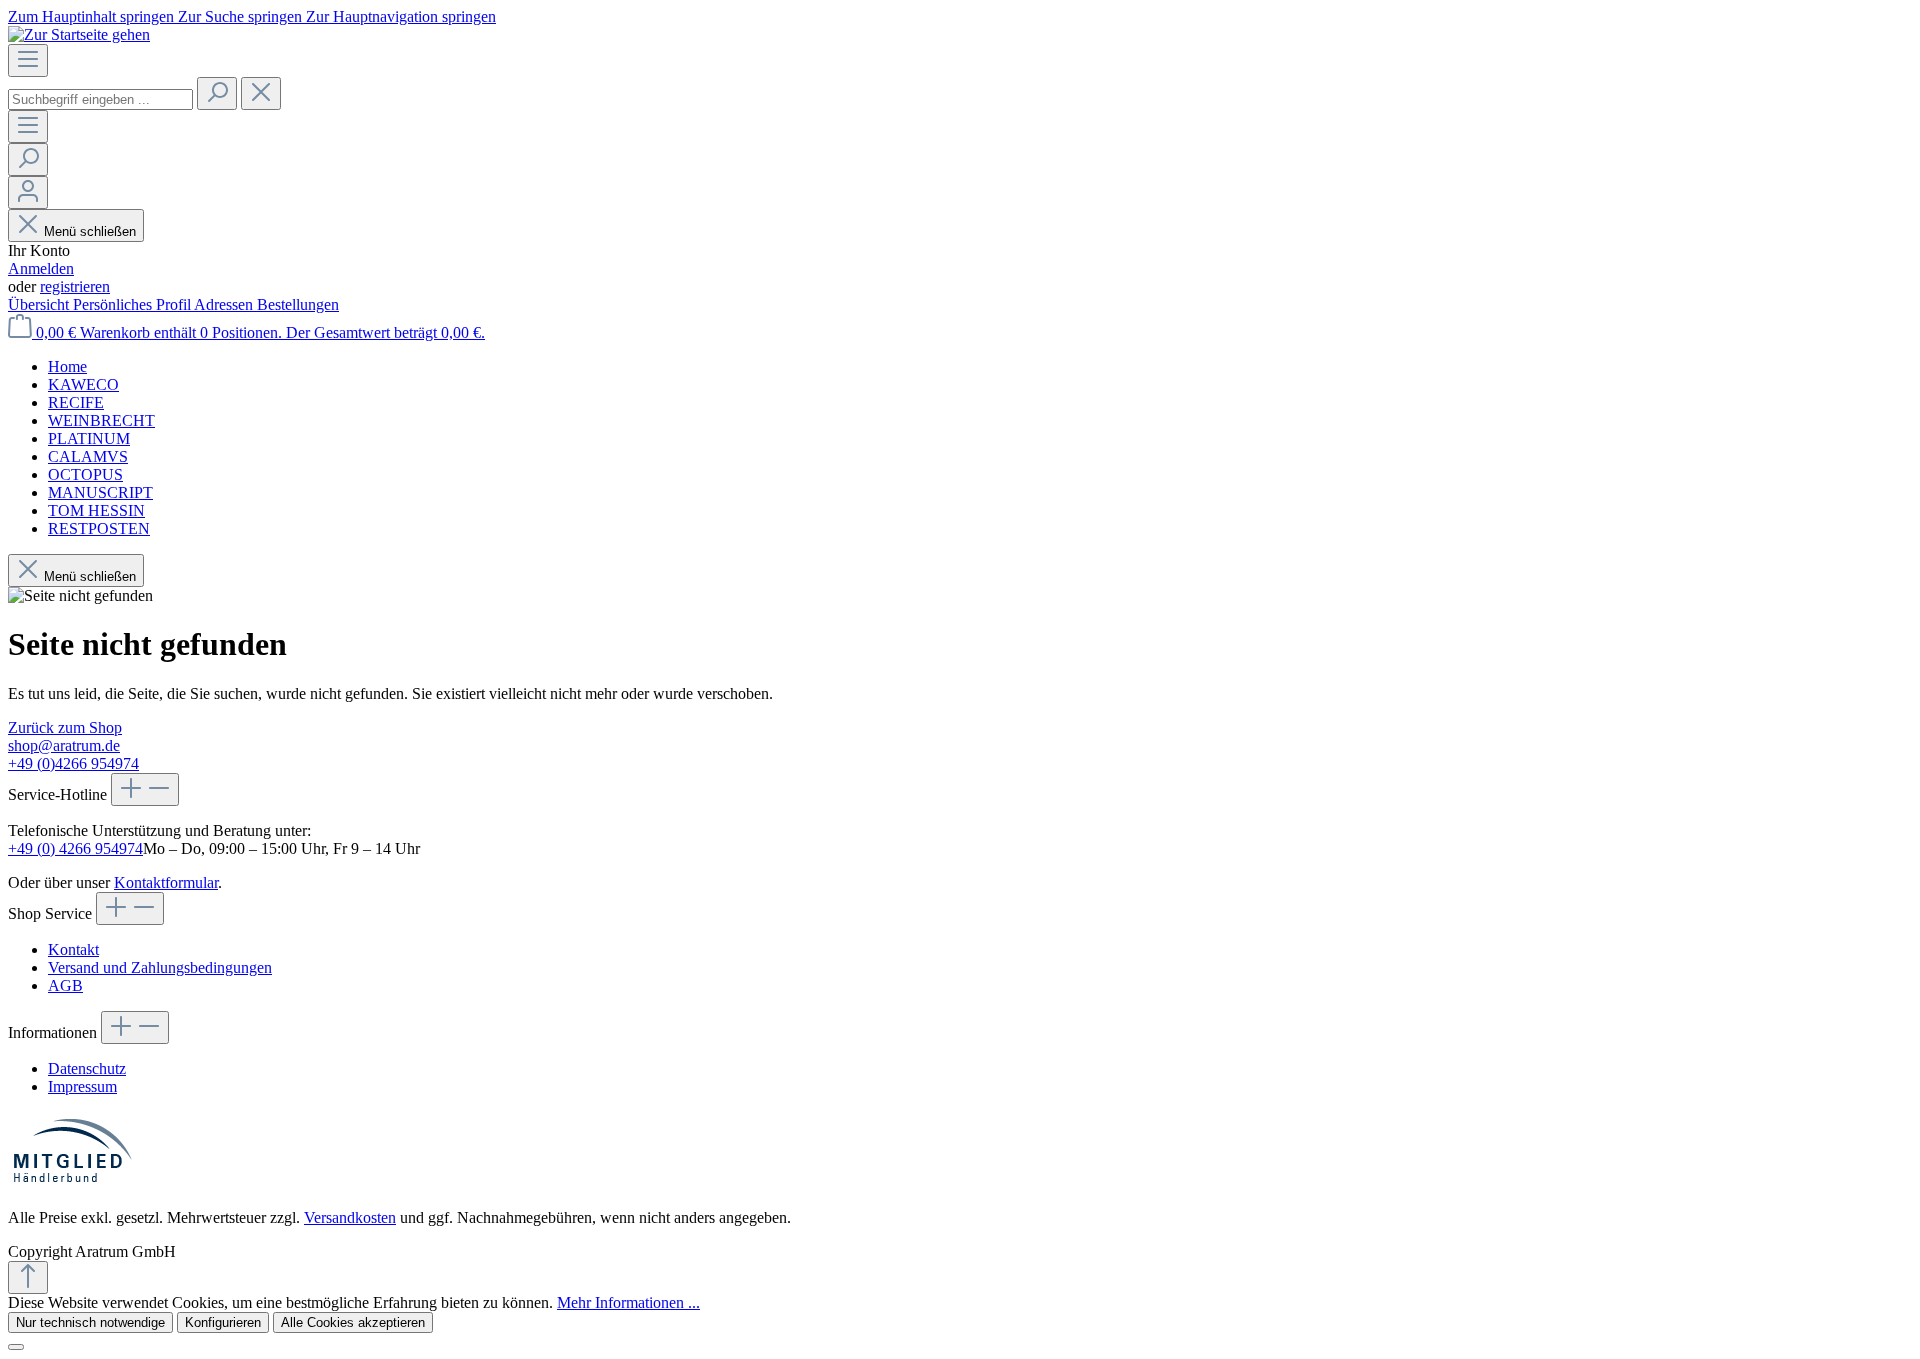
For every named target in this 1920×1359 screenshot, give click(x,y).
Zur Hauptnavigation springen (401, 16)
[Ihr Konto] (28, 192)
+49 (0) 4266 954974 (75, 848)
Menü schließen (90, 231)
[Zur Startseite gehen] (79, 34)
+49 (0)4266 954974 (73, 763)
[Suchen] (217, 93)
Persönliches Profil (133, 304)
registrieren (75, 286)
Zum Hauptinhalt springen (93, 16)
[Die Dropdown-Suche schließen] (261, 93)
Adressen (225, 304)
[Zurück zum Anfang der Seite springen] (28, 1277)
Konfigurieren (223, 1322)
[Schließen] (16, 1347)
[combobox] (100, 99)
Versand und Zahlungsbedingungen (160, 967)
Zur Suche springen (242, 16)
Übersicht (40, 304)
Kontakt (73, 949)
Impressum (82, 1086)
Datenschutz (87, 1068)
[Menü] (28, 60)
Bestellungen (298, 304)
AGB (65, 985)
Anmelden (41, 268)
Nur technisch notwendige (90, 1322)
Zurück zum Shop (65, 727)
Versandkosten (350, 1217)
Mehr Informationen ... (628, 1302)
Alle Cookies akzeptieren (353, 1322)
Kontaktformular (166, 882)
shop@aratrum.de (64, 745)
